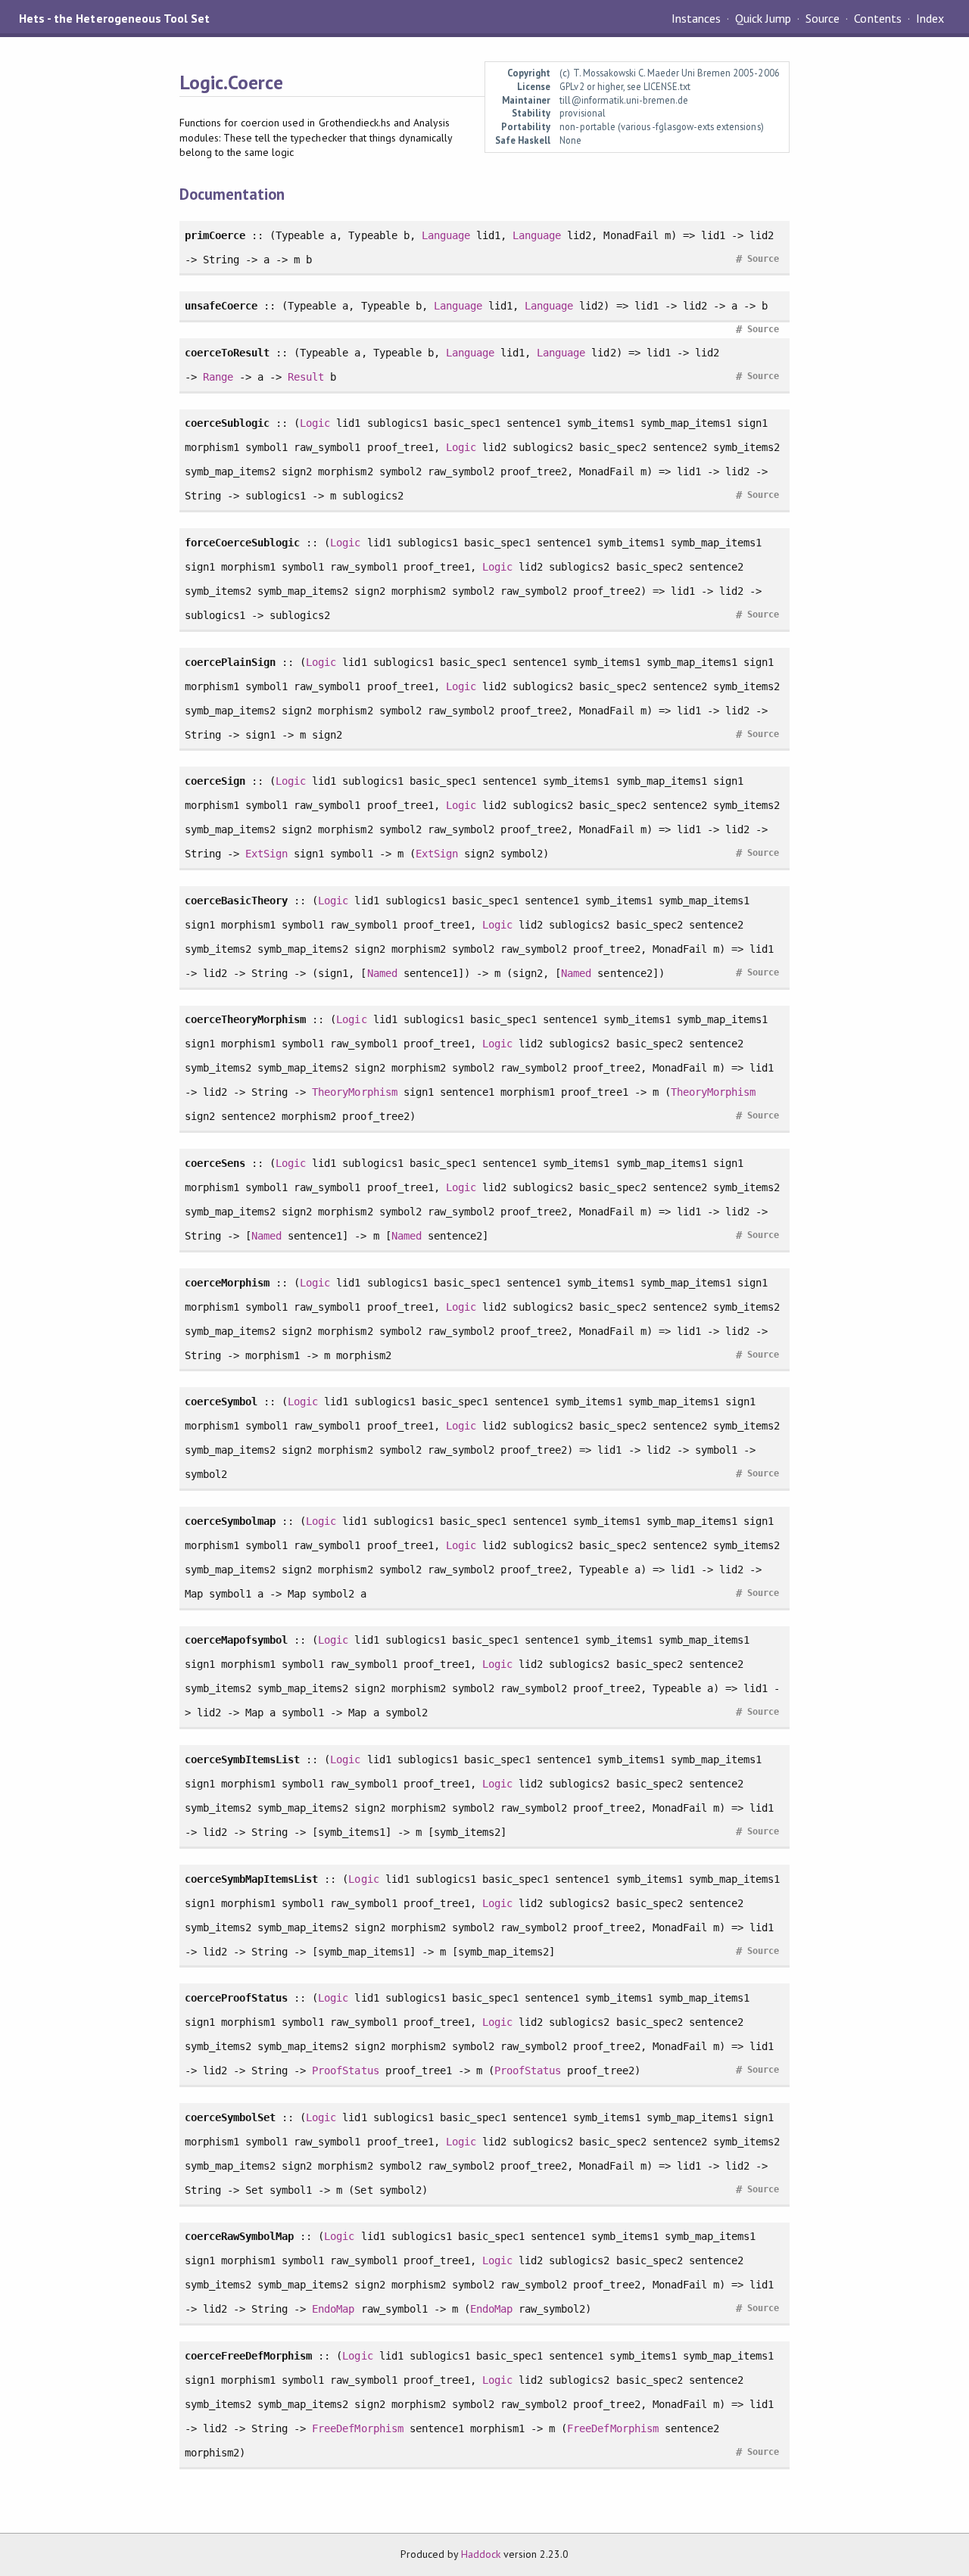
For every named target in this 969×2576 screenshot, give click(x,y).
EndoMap (333, 2309)
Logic (315, 423)
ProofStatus (345, 2070)
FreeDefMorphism (357, 2428)
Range (218, 377)
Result (306, 377)
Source (823, 18)
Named (382, 973)
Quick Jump (763, 18)
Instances (696, 18)
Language (446, 235)
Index (930, 18)
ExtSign (266, 854)
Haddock (481, 2554)
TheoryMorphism (354, 1092)
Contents (877, 18)
